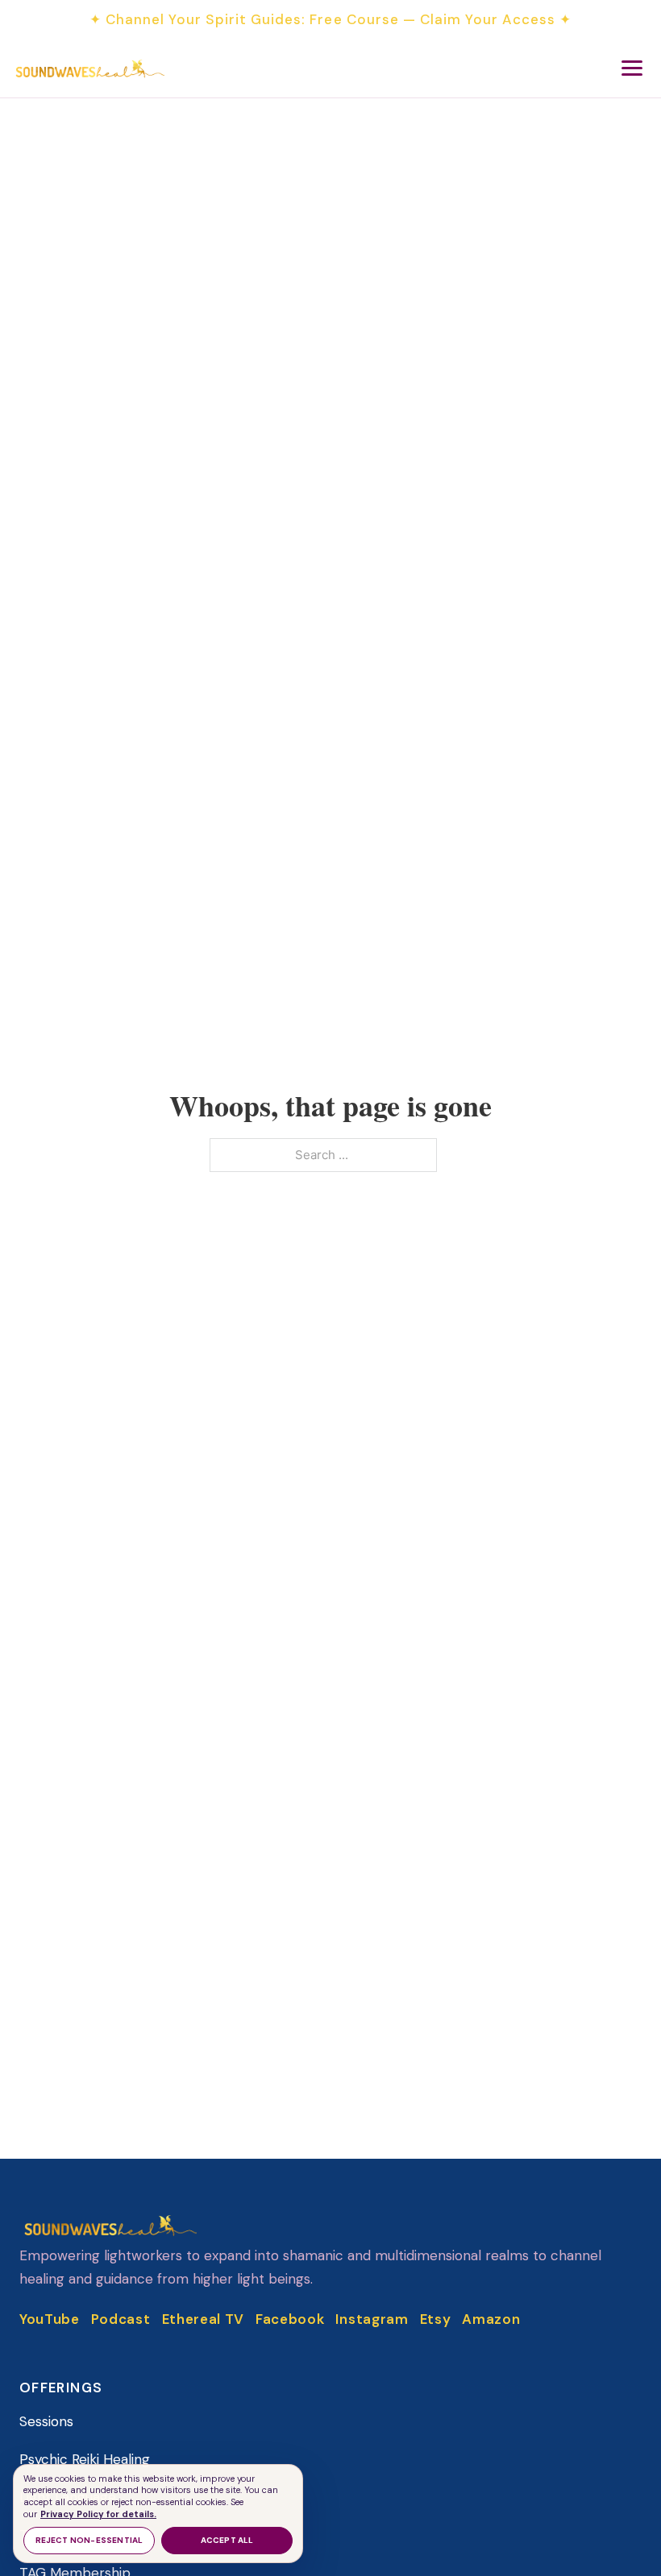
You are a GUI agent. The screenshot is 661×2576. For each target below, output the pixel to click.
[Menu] (632, 68)
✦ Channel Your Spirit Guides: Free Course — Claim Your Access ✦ (330, 19)
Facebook (290, 2319)
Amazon (491, 2319)
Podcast (121, 2319)
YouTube (50, 2319)
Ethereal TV (203, 2319)
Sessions (46, 2421)
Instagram (372, 2319)
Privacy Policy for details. (98, 2514)
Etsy (436, 2319)
